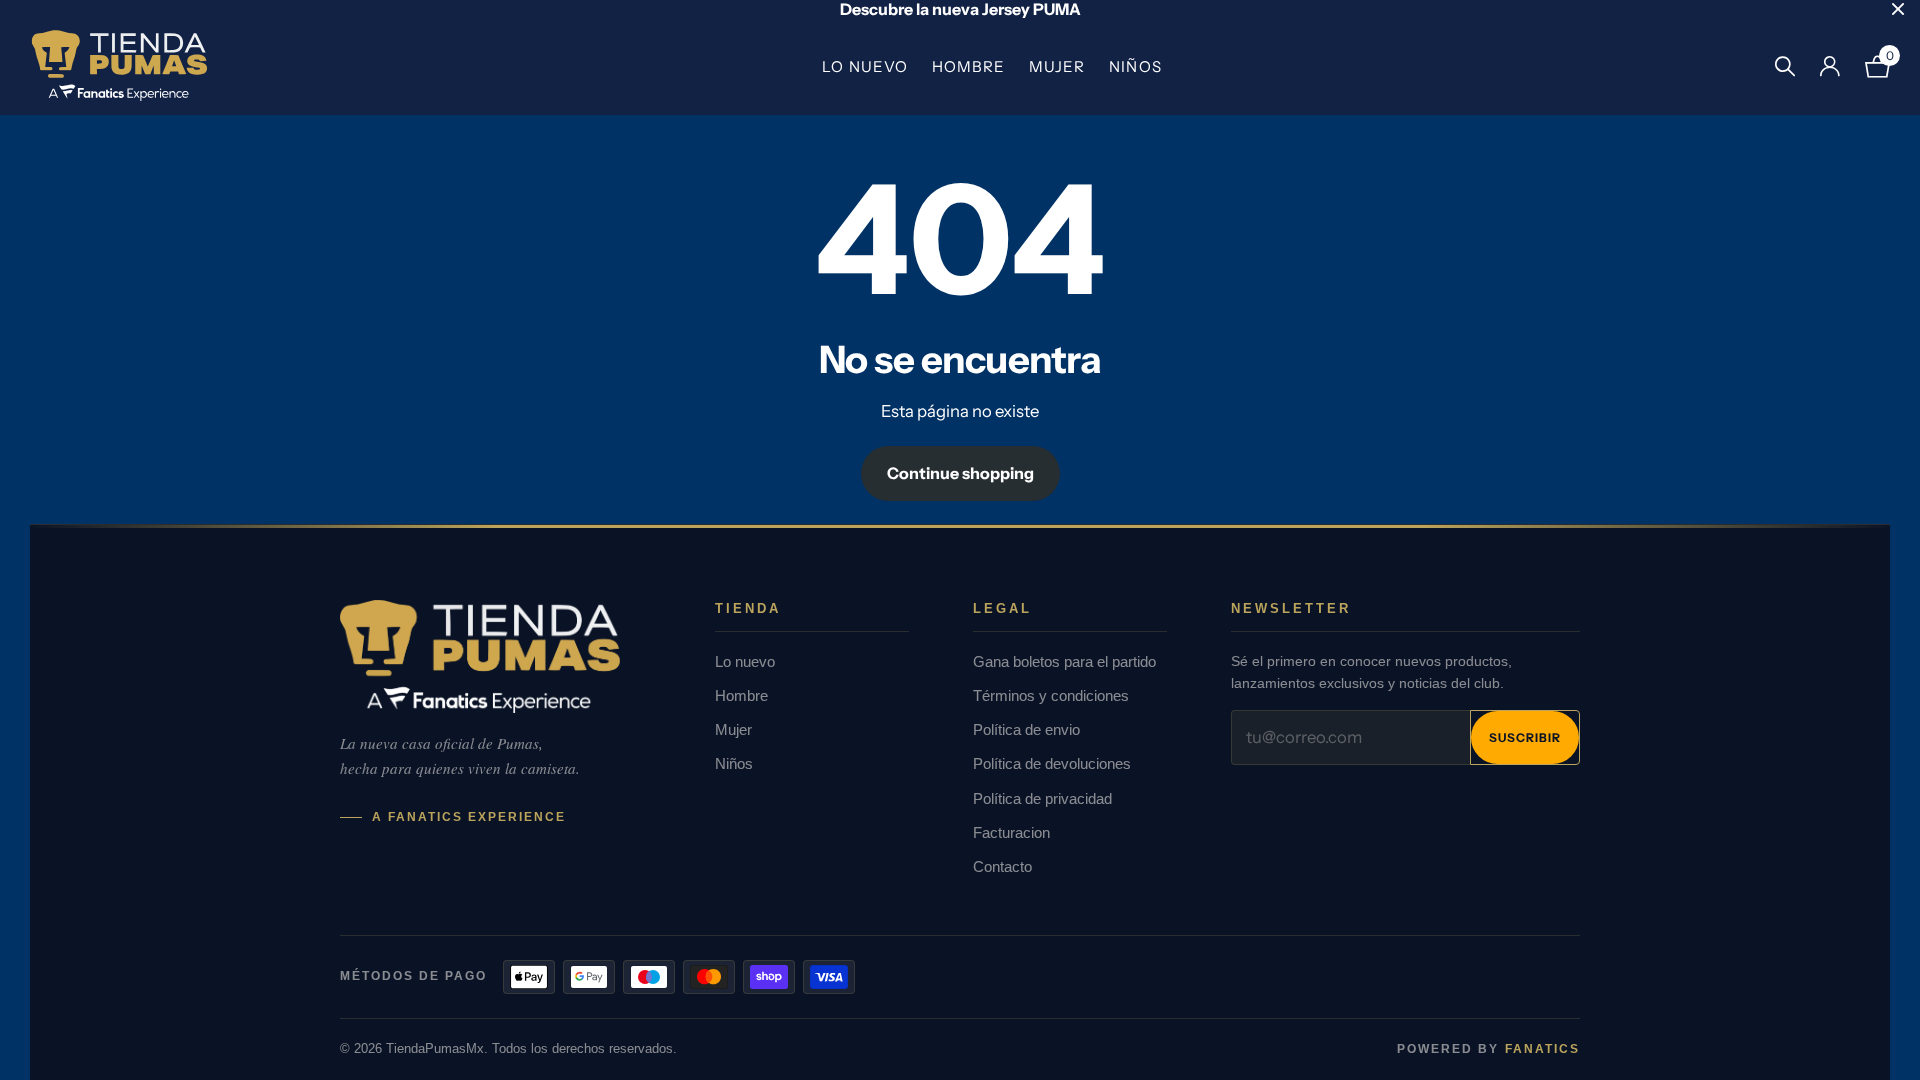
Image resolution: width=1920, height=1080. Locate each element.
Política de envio (1026, 729)
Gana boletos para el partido (1064, 661)
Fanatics (1542, 1049)
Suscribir (1525, 737)
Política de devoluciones (1052, 763)
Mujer (1057, 66)
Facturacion (1011, 832)
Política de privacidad (1042, 798)
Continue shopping (960, 473)
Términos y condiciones (1051, 695)
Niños (1135, 66)
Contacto (1002, 866)
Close (1898, 9)
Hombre (968, 66)
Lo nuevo (864, 66)
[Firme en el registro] (1829, 66)
